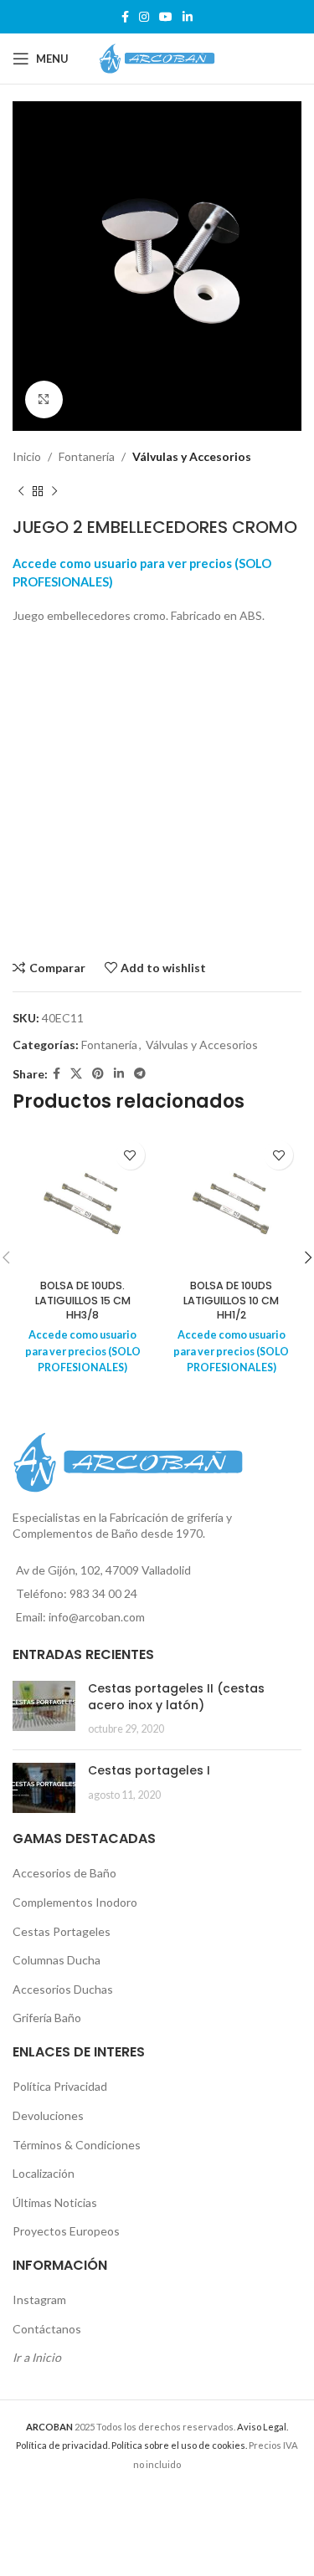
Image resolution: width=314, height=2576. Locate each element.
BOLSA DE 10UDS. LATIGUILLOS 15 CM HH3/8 (83, 1300)
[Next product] (54, 492)
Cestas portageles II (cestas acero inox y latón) (176, 1697)
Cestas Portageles (62, 1931)
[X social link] (76, 1074)
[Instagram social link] (144, 17)
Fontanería (87, 456)
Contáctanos (47, 2329)
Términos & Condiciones (77, 2145)
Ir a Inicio (37, 2357)
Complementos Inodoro (75, 1902)
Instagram (39, 2299)
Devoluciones (48, 2115)
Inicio (27, 456)
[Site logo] (157, 57)
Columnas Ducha (57, 1960)
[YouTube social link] (166, 17)
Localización (44, 2173)
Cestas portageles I (149, 1770)
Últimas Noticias (55, 2202)
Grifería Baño (47, 2018)
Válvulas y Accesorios (192, 456)
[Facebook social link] (125, 17)
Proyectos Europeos (66, 2231)
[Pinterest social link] (98, 1074)
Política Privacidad (60, 2086)
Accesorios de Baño (64, 1873)
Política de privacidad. (63, 2445)
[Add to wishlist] (130, 1155)
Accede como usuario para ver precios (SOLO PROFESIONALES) (83, 1351)
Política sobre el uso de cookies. (179, 2445)
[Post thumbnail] (44, 1709)
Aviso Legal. (263, 2427)
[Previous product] (21, 492)
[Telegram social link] (140, 1074)
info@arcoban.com (97, 1617)
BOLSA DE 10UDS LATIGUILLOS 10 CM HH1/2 (231, 1300)
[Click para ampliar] (44, 399)
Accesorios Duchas (63, 1989)
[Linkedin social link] (188, 17)
